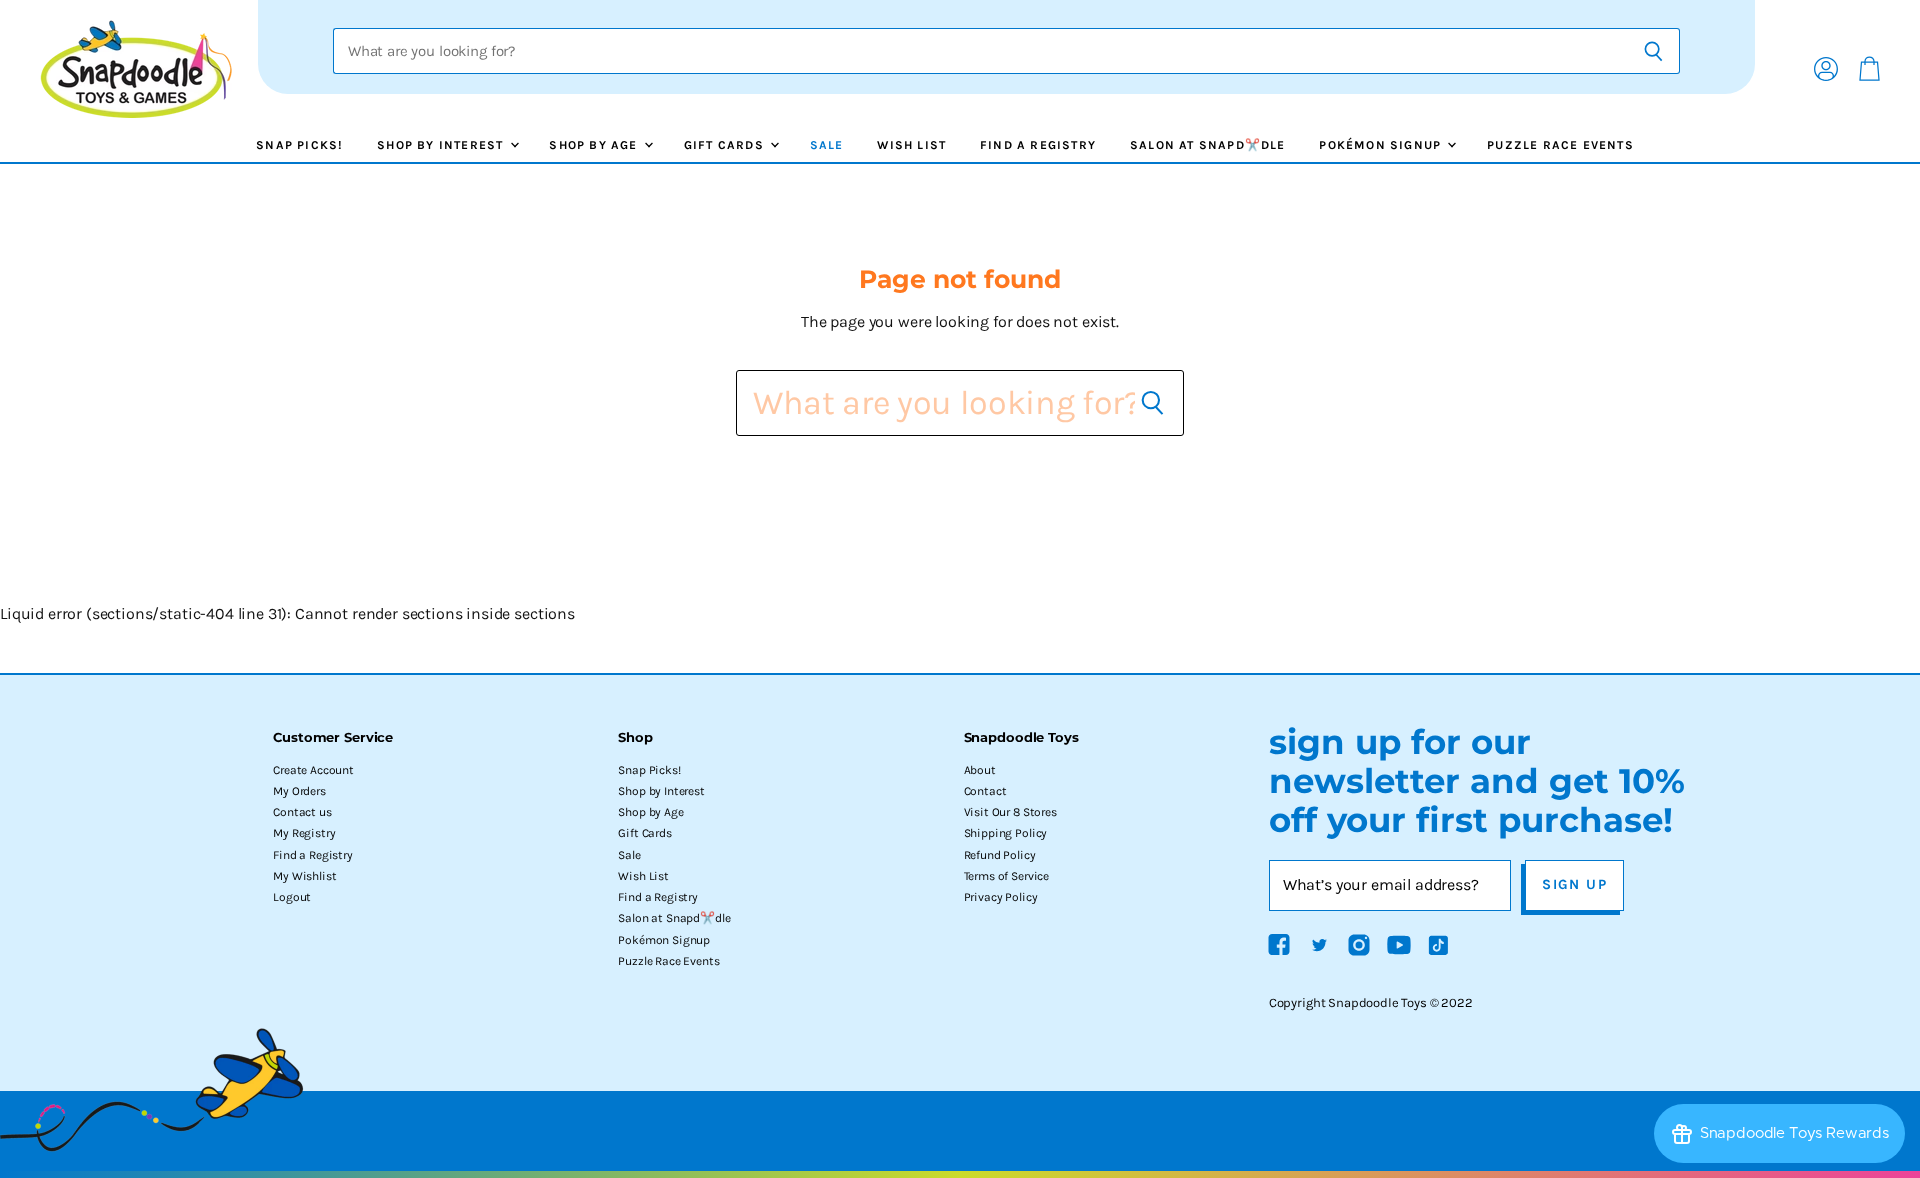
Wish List (911, 145)
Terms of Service (1006, 876)
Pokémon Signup (1382, 145)
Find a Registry (1038, 145)
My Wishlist (304, 876)
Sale (827, 145)
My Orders (299, 791)
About (980, 770)
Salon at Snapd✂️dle (1208, 145)
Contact (985, 791)
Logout (292, 897)
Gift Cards (726, 145)
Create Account (313, 770)
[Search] (1653, 51)
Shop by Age (595, 145)
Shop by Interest (442, 145)
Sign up (1574, 884)
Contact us (302, 812)
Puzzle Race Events (1560, 145)
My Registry (304, 833)
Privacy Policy (1001, 897)
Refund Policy (1000, 855)
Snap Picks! (299, 145)
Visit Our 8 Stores (1010, 812)
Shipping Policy (1006, 833)
